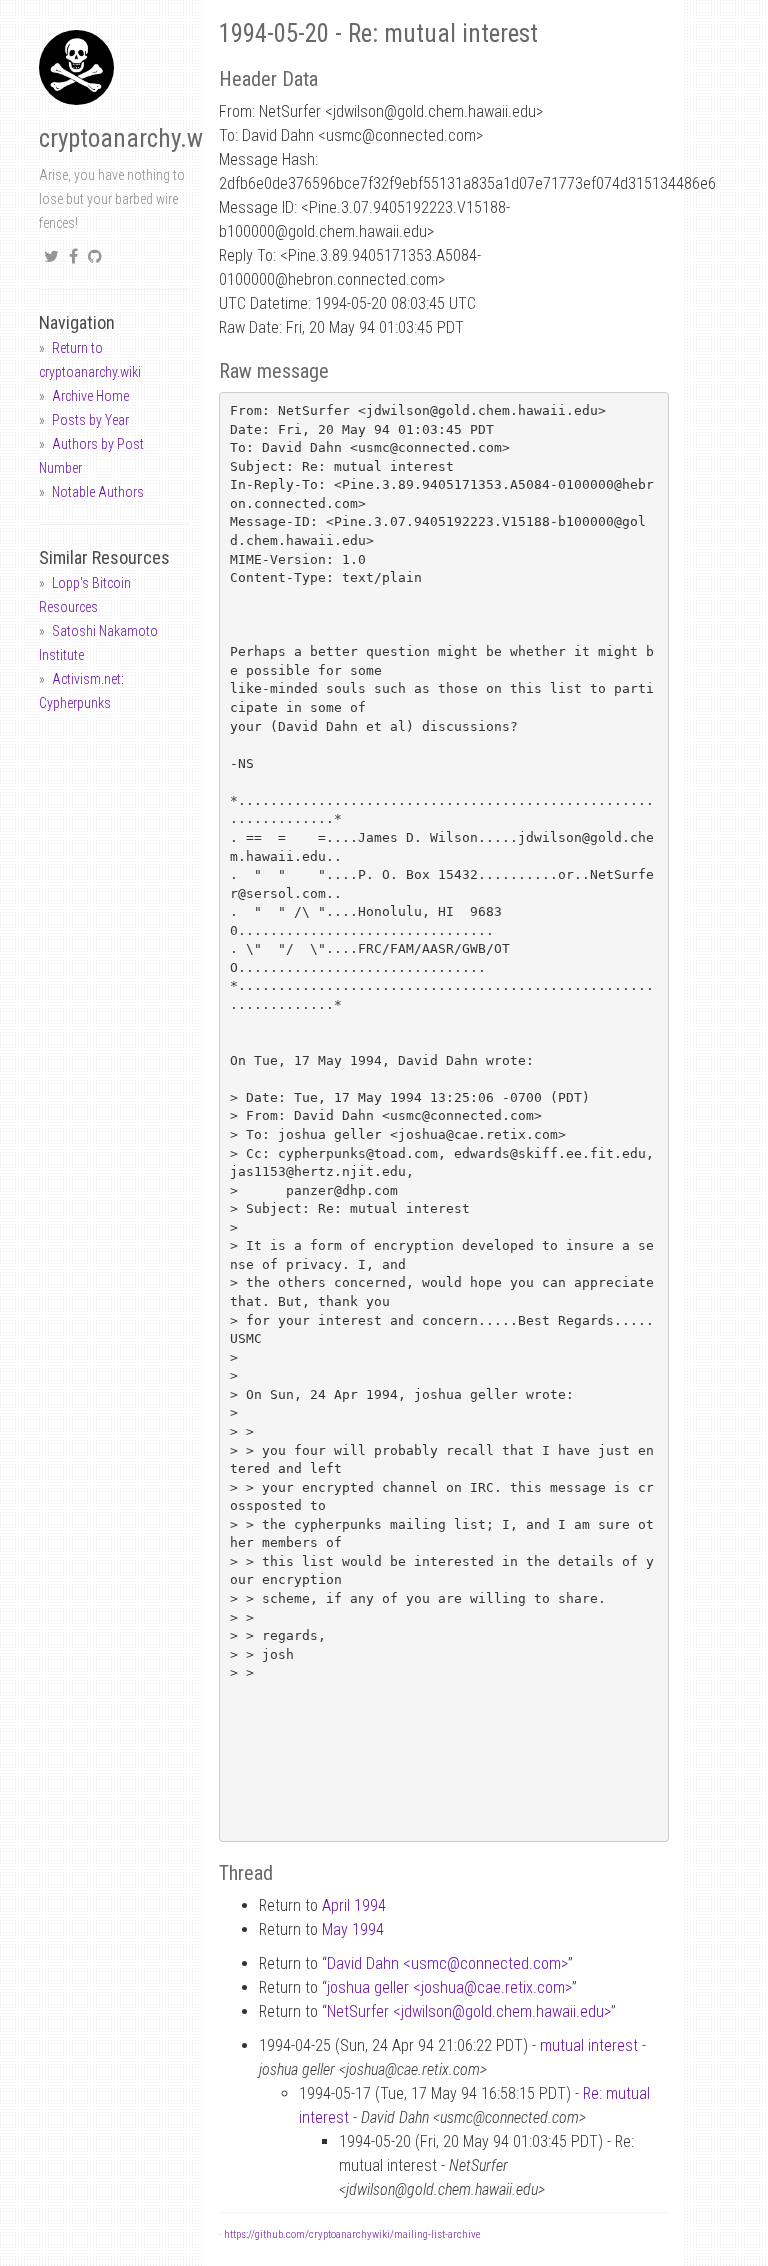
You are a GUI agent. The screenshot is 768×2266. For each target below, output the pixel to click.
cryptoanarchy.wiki (133, 138)
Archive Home (90, 396)
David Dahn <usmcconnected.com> (447, 1963)
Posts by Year (90, 420)
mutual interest (589, 2045)
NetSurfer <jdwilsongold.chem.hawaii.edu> (469, 2011)
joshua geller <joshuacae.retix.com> (449, 1987)
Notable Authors (98, 492)
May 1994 (353, 1929)
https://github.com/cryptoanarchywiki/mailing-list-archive (352, 2234)
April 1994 (354, 1905)
